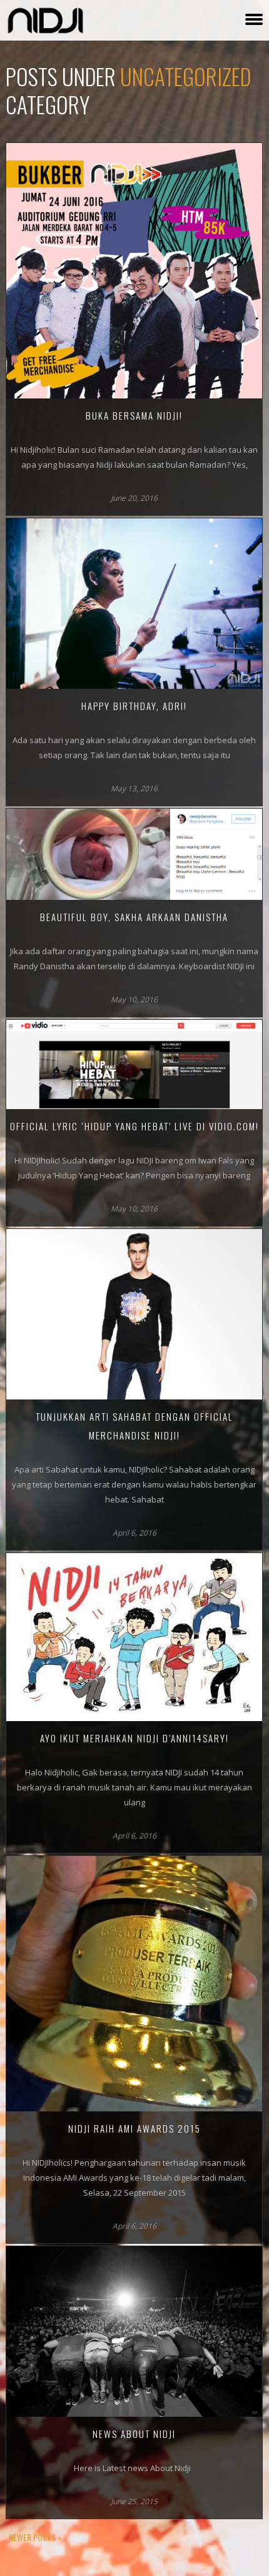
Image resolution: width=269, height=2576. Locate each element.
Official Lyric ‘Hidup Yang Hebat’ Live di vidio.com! (134, 1126)
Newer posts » (35, 2537)
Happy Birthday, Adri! (134, 706)
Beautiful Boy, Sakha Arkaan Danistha (134, 917)
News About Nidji (134, 2434)
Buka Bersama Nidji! (134, 415)
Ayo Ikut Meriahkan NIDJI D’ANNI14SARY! (134, 1738)
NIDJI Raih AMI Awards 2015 (134, 2128)
